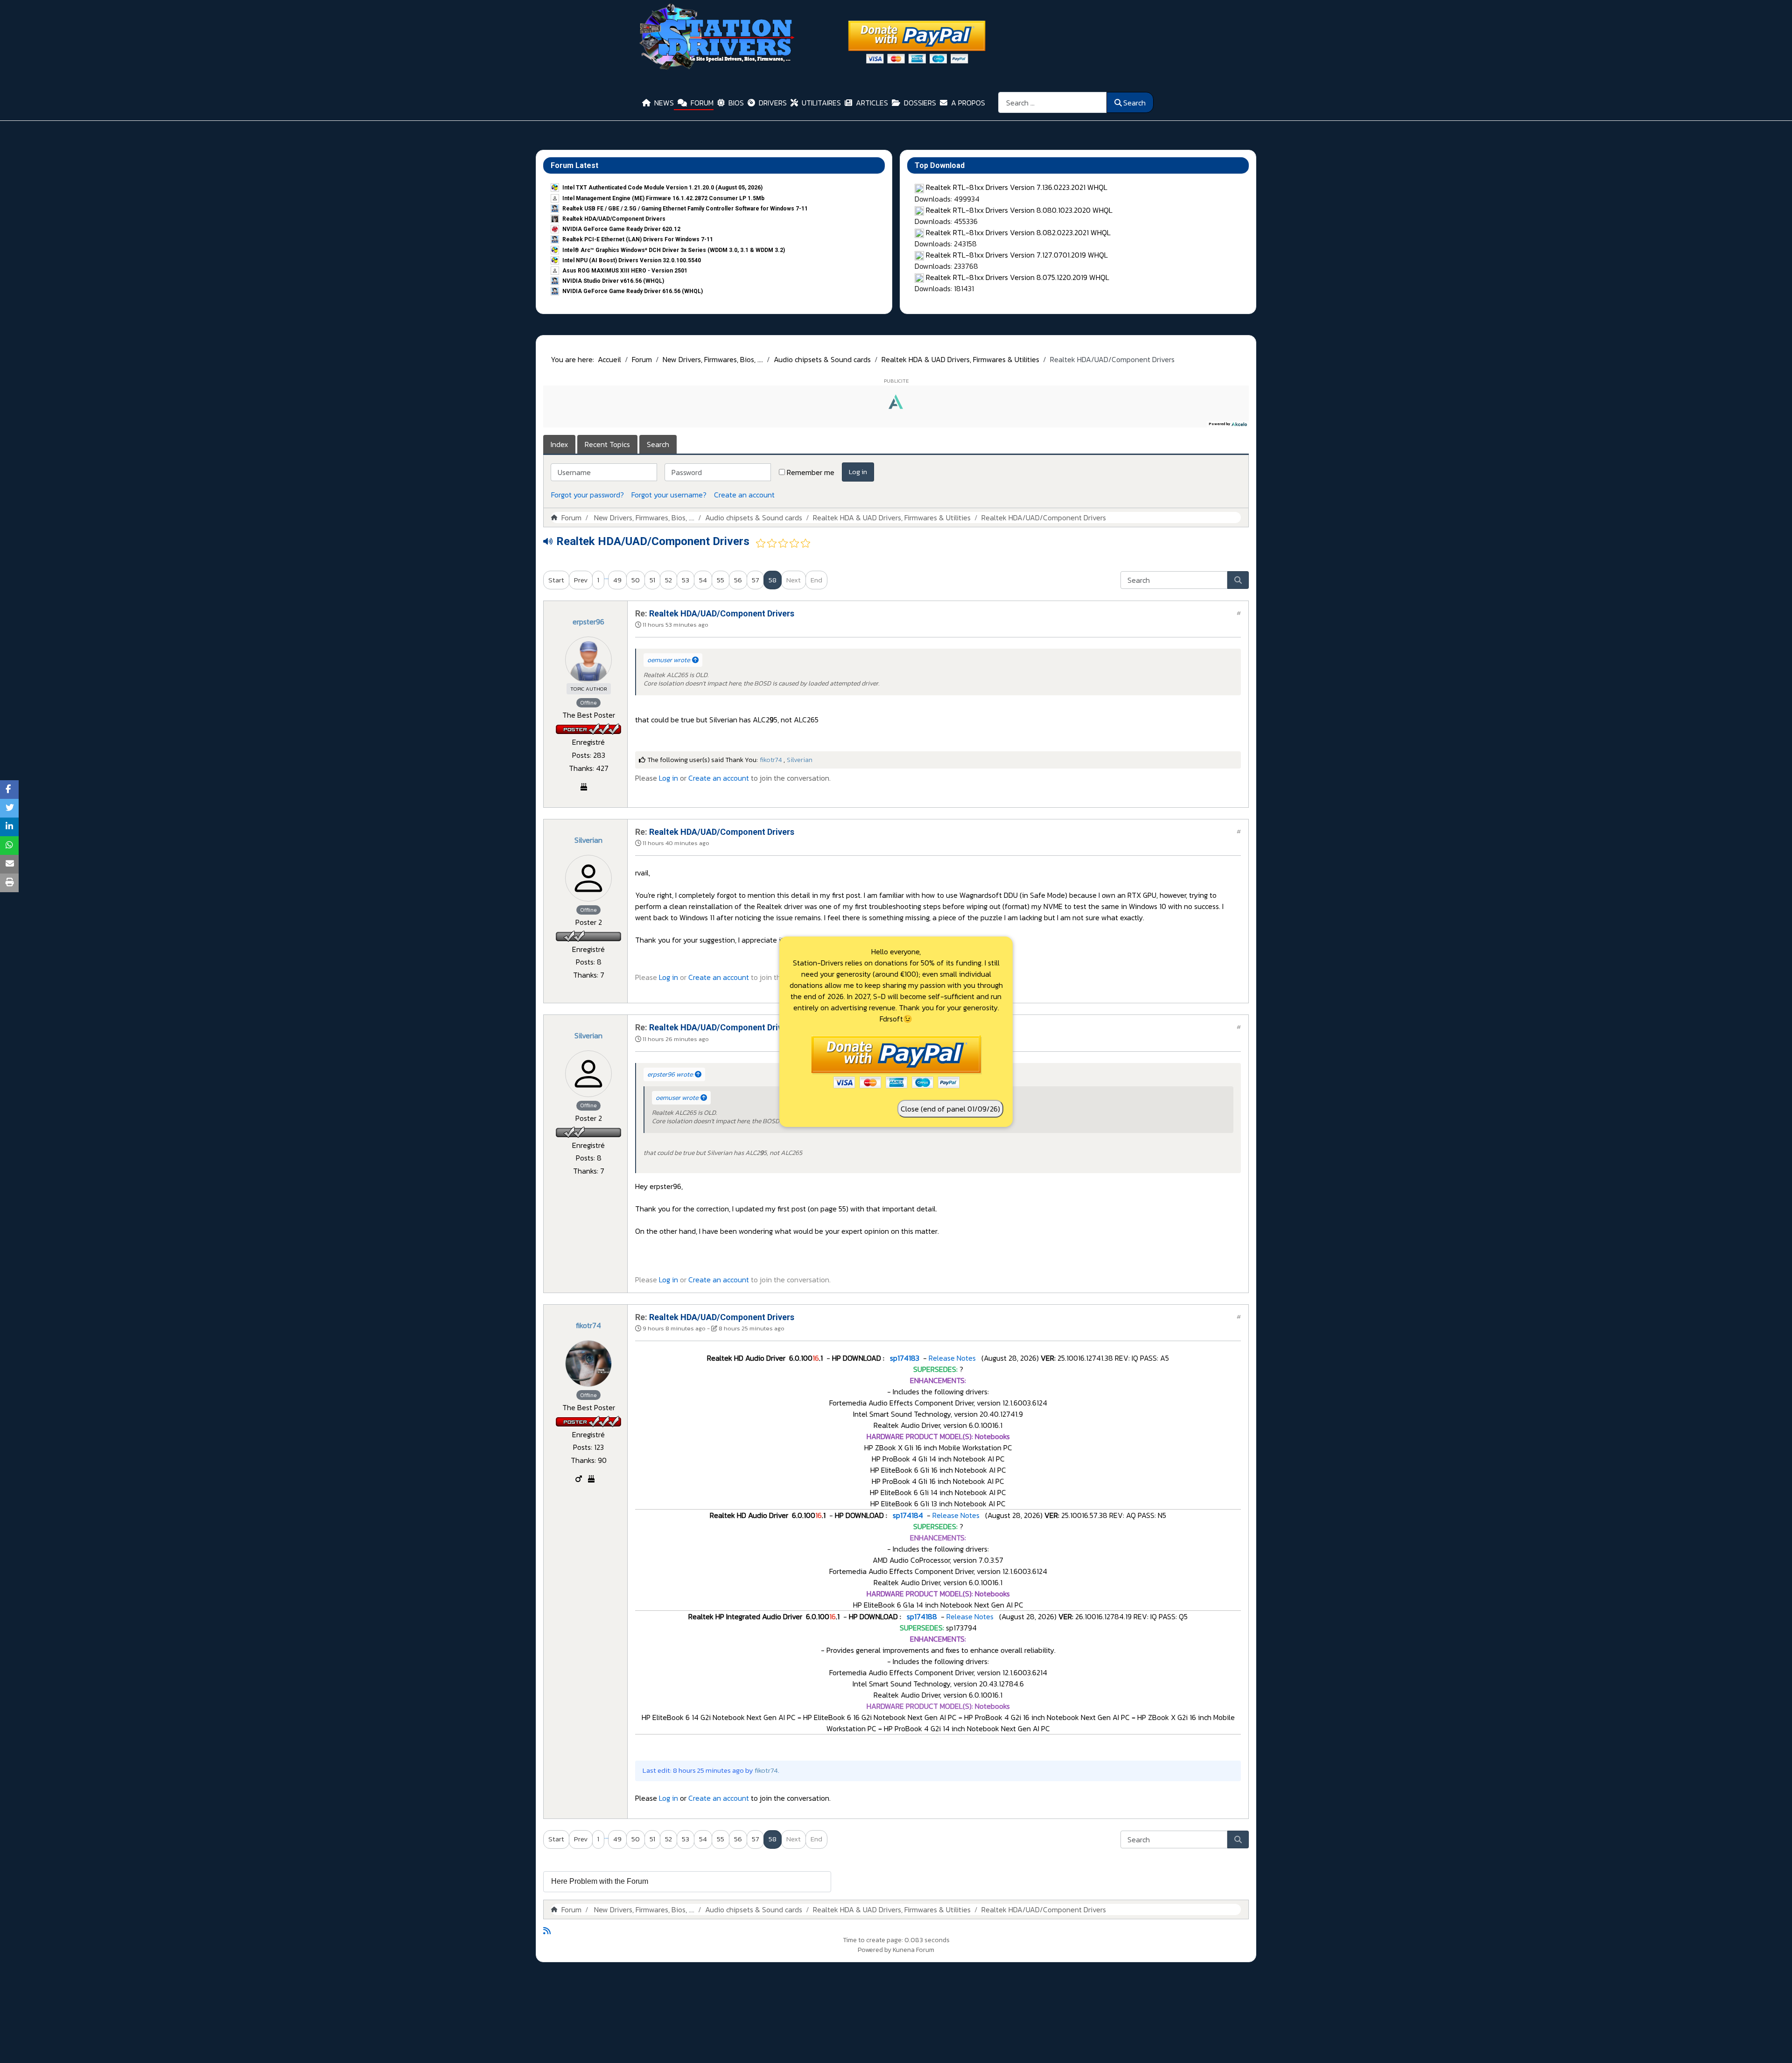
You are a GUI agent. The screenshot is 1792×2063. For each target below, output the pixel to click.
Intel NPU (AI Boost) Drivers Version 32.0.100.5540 (632, 260)
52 (668, 580)
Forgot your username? (669, 495)
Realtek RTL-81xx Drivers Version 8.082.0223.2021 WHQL (1018, 232)
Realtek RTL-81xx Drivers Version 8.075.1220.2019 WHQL (1018, 277)
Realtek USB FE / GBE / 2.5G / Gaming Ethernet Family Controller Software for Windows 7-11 (685, 209)
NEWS (664, 103)
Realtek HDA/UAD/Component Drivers (614, 219)
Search (1134, 103)
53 (686, 580)
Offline (588, 703)
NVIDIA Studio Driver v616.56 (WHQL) (613, 281)
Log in (858, 472)
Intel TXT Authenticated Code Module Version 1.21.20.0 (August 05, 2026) (662, 188)
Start (556, 580)
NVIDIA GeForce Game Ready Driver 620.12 (621, 229)
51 (652, 580)
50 (636, 580)
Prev (581, 580)
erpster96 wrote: (671, 1074)
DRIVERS (773, 103)
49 (617, 580)
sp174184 (907, 1515)
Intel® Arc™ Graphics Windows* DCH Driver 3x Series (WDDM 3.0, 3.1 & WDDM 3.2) (674, 250)
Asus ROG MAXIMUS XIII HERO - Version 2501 (625, 271)
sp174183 (904, 1358)
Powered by (875, 1950)
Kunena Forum (913, 1950)
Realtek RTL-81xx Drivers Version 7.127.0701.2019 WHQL (1017, 255)
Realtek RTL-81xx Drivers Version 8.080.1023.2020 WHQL (1019, 210)
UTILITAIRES (821, 103)
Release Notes (952, 1358)
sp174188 (921, 1616)
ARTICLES (872, 103)
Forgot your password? (588, 495)
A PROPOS (968, 103)
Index (559, 444)
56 (738, 580)
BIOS (736, 103)
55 (721, 580)
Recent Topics (607, 444)
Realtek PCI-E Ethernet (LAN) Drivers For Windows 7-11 (638, 239)
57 (755, 580)
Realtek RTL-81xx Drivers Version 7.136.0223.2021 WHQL (1017, 187)
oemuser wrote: (670, 660)
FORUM (702, 103)
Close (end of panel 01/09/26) (950, 1109)
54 (703, 580)
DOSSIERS (920, 103)
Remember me (811, 472)
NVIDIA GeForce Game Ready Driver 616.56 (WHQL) (633, 291)
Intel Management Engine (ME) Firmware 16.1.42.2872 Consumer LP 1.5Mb (663, 198)
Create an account (744, 495)
